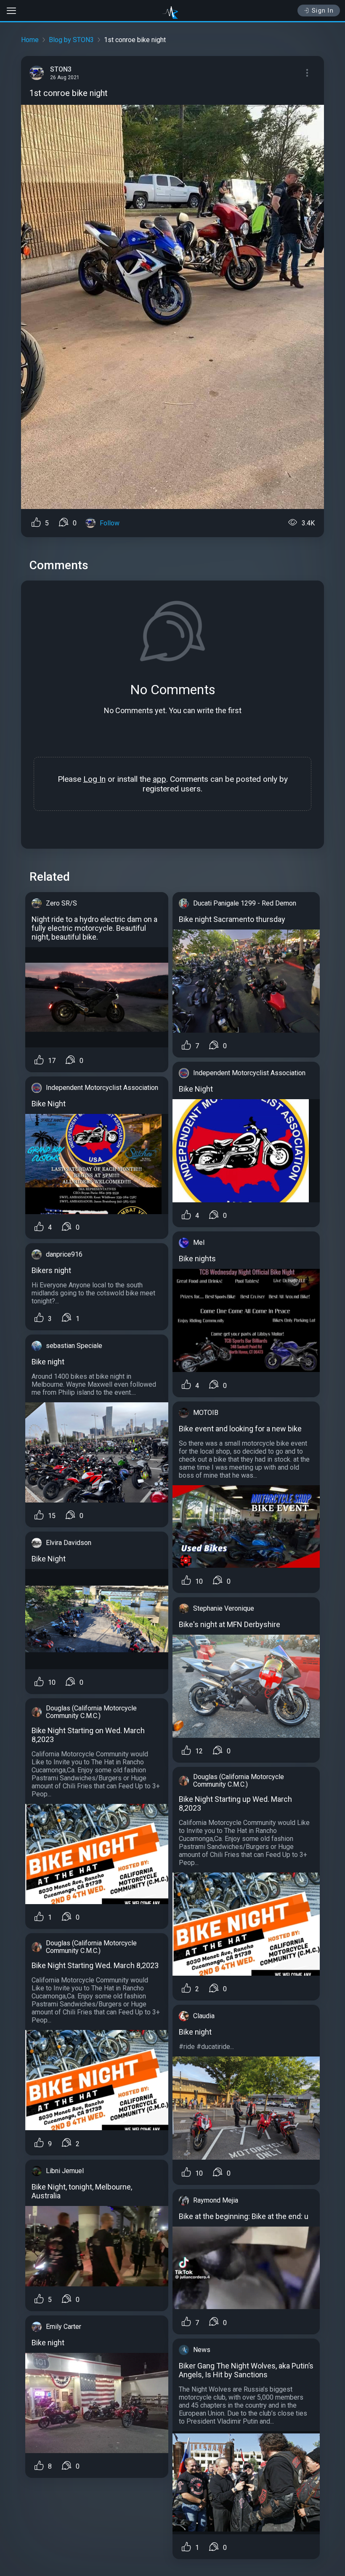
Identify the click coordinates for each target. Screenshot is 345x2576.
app (159, 779)
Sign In (323, 11)
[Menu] (307, 73)
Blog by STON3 (71, 40)
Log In (94, 779)
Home (30, 40)
